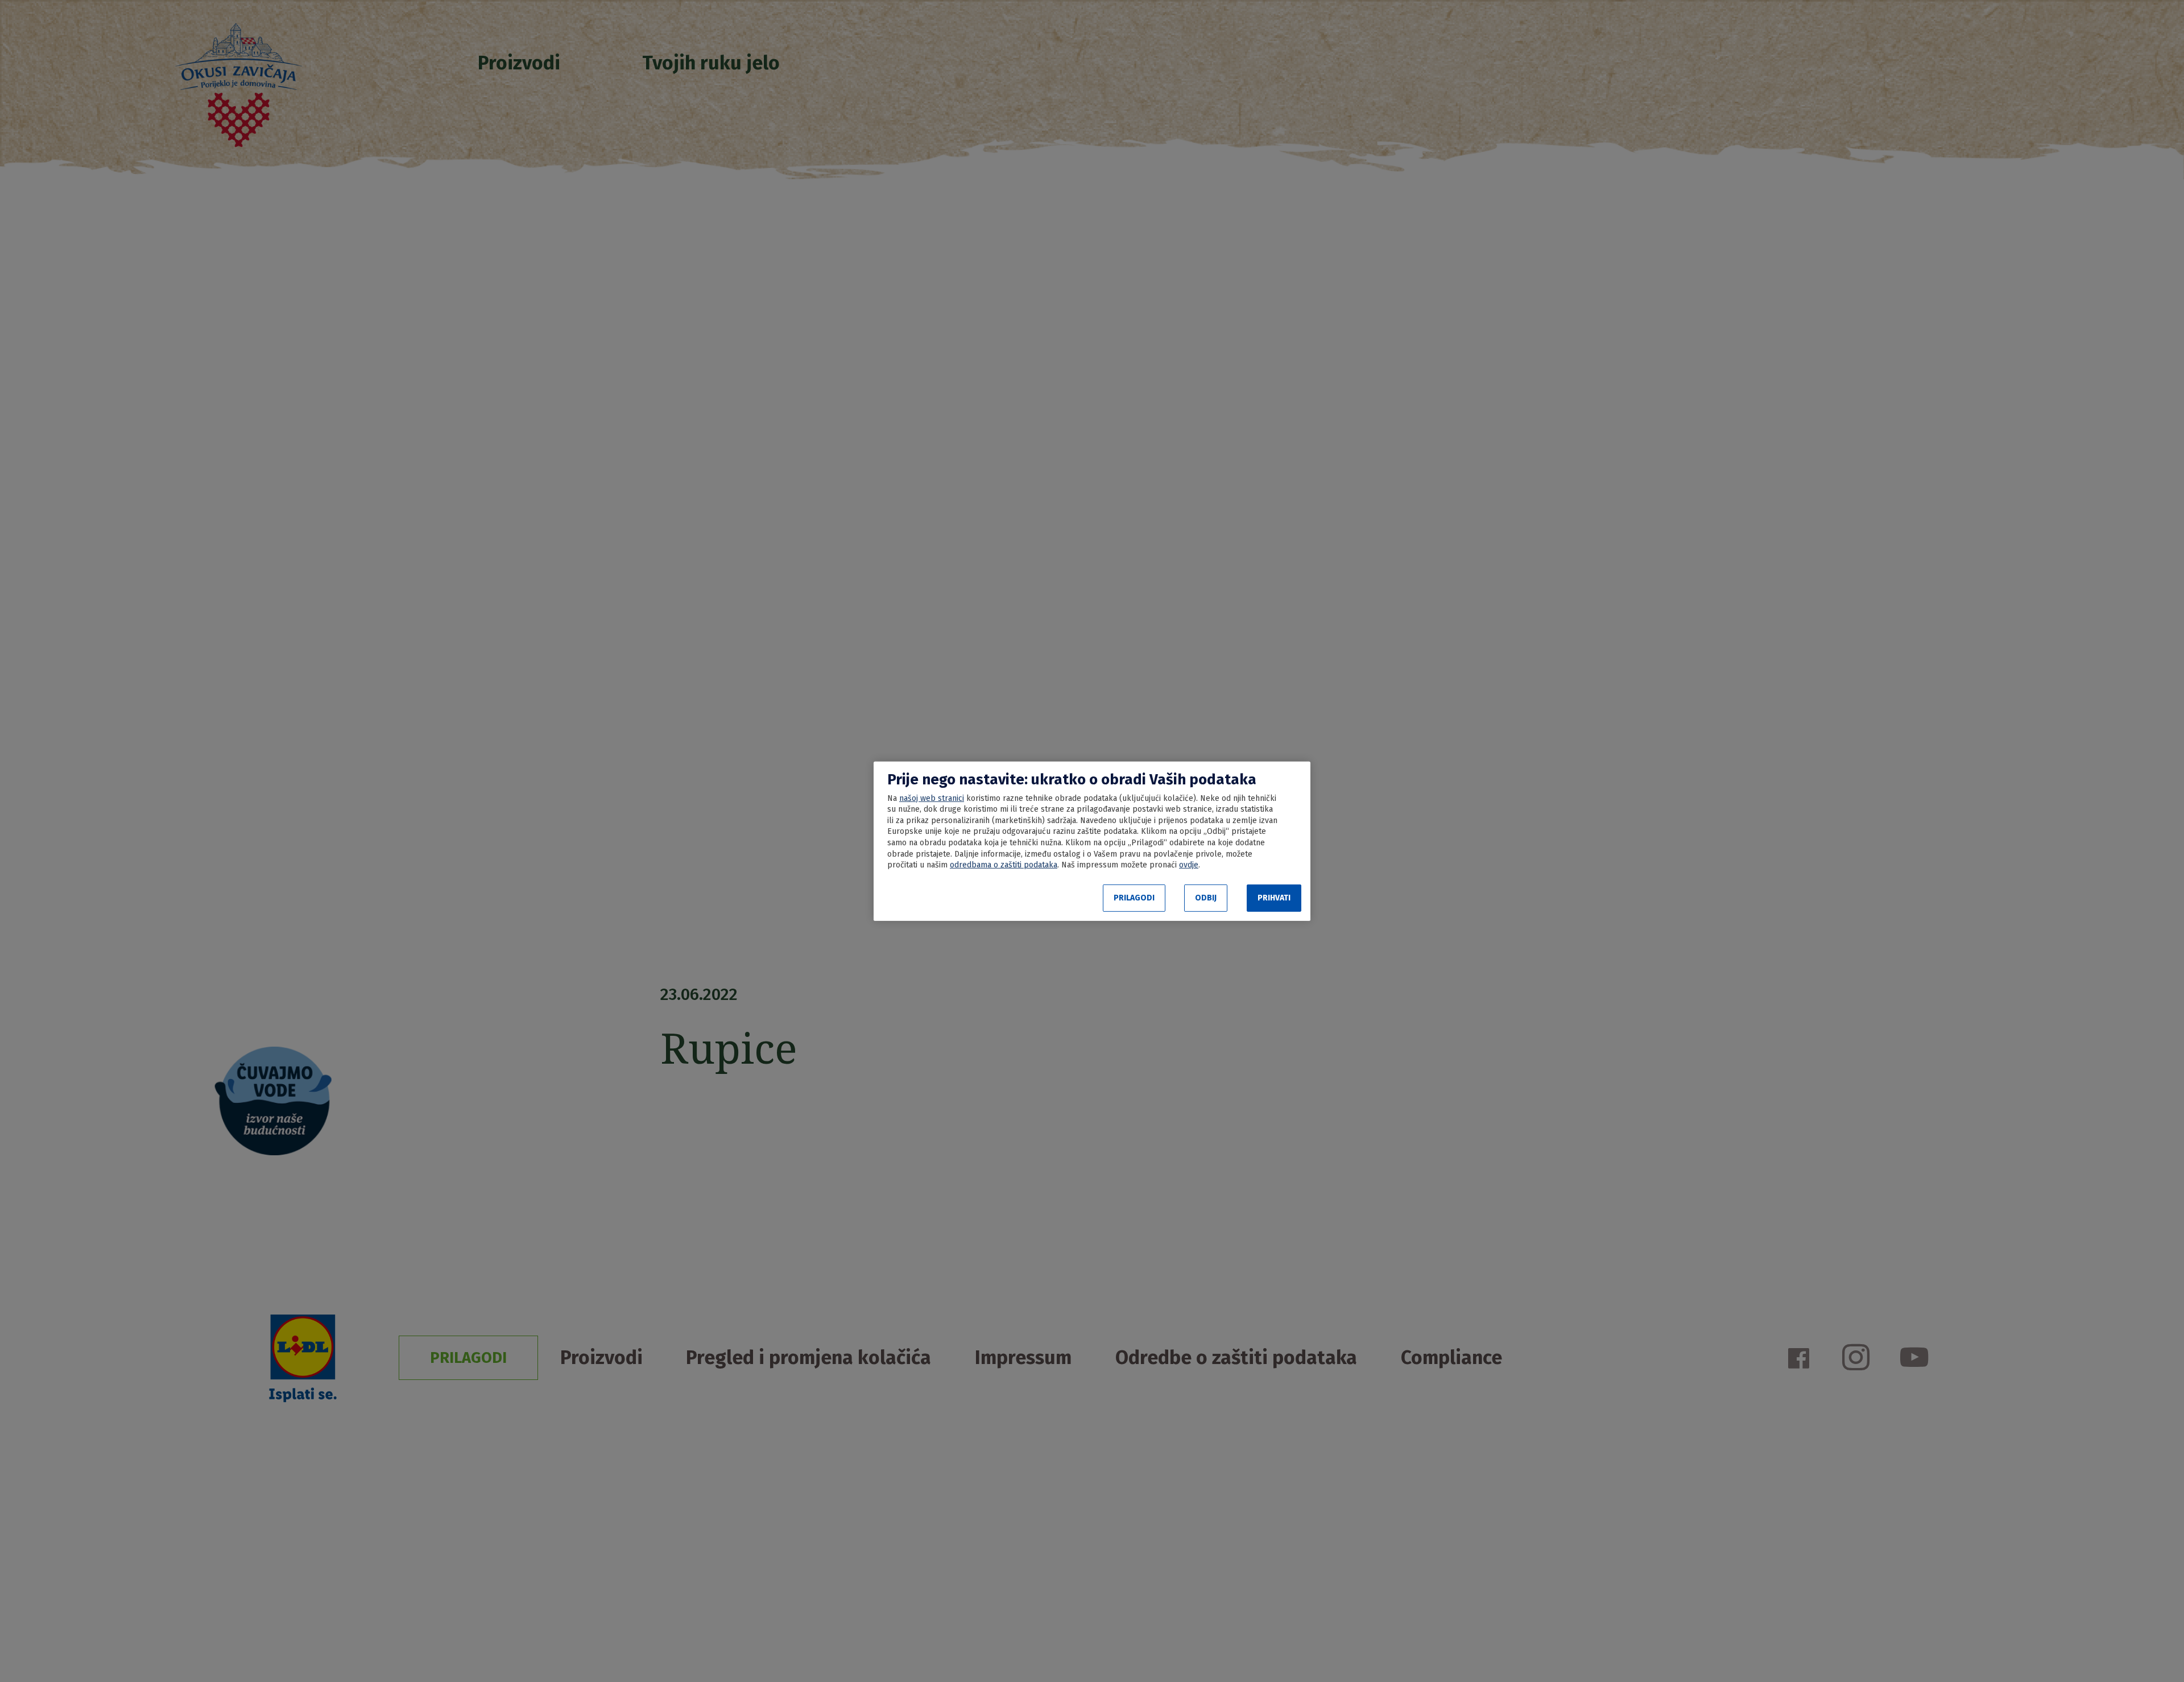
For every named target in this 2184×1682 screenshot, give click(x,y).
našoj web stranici (932, 798)
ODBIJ (1206, 898)
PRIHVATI (1274, 898)
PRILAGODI (1134, 898)
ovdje (1189, 865)
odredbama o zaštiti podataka (1004, 865)
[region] (1092, 841)
